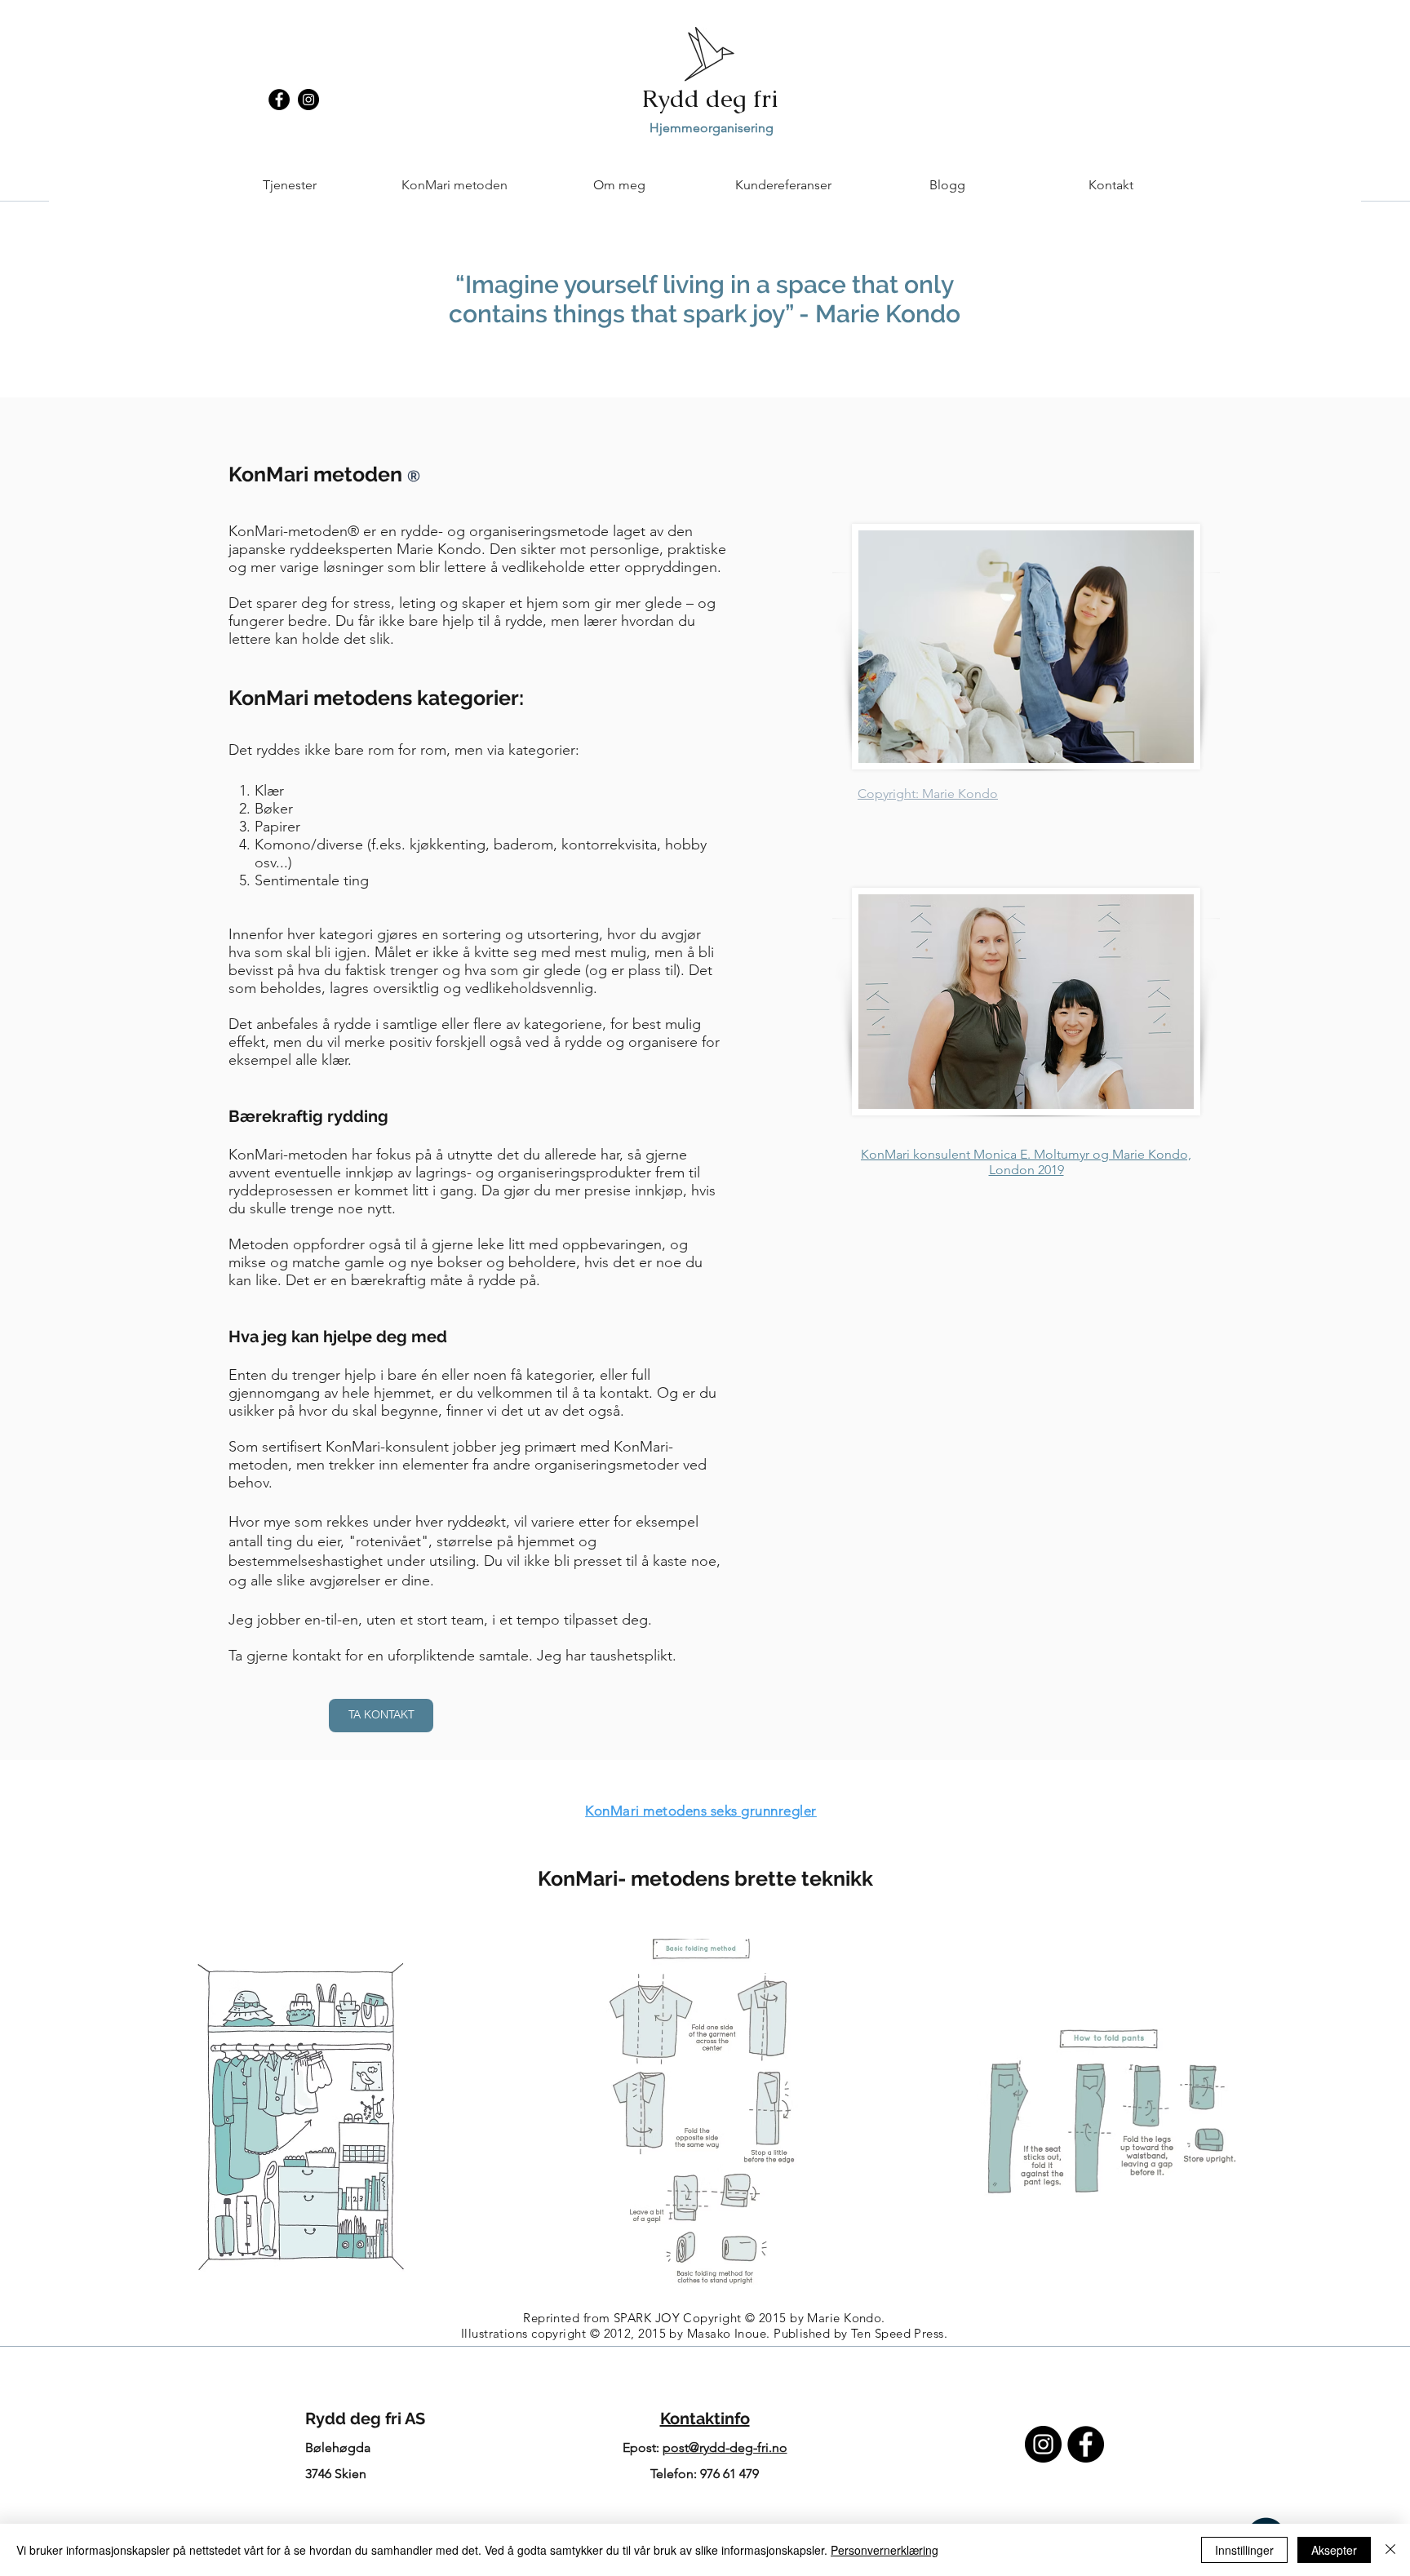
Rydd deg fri (710, 98)
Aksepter (1334, 2550)
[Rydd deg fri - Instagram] (1043, 2444)
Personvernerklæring (885, 2550)
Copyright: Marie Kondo (928, 794)
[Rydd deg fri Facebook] (1086, 2444)
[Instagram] (308, 100)
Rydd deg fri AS (365, 2419)
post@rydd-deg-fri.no (725, 2447)
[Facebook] (279, 100)
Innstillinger (1244, 2550)
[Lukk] (1390, 2550)
